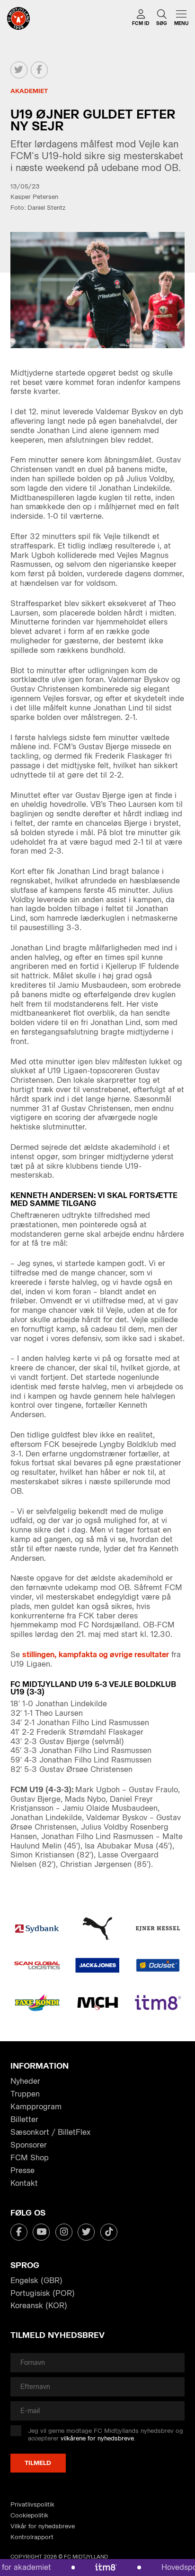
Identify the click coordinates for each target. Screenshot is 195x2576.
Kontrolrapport (32, 2537)
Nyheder (25, 2081)
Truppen (25, 2094)
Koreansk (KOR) (39, 2306)
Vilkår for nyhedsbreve (43, 2526)
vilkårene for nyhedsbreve (97, 2438)
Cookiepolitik (29, 2515)
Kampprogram (36, 2107)
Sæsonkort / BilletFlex (50, 2132)
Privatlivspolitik (32, 2504)
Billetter (24, 2119)
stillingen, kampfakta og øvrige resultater (96, 1655)
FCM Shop (30, 2158)
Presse (22, 2170)
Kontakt (24, 2183)
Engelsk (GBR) (36, 2281)
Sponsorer (29, 2145)
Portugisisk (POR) (43, 2293)
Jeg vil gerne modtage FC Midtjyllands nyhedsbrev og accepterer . (106, 2435)
